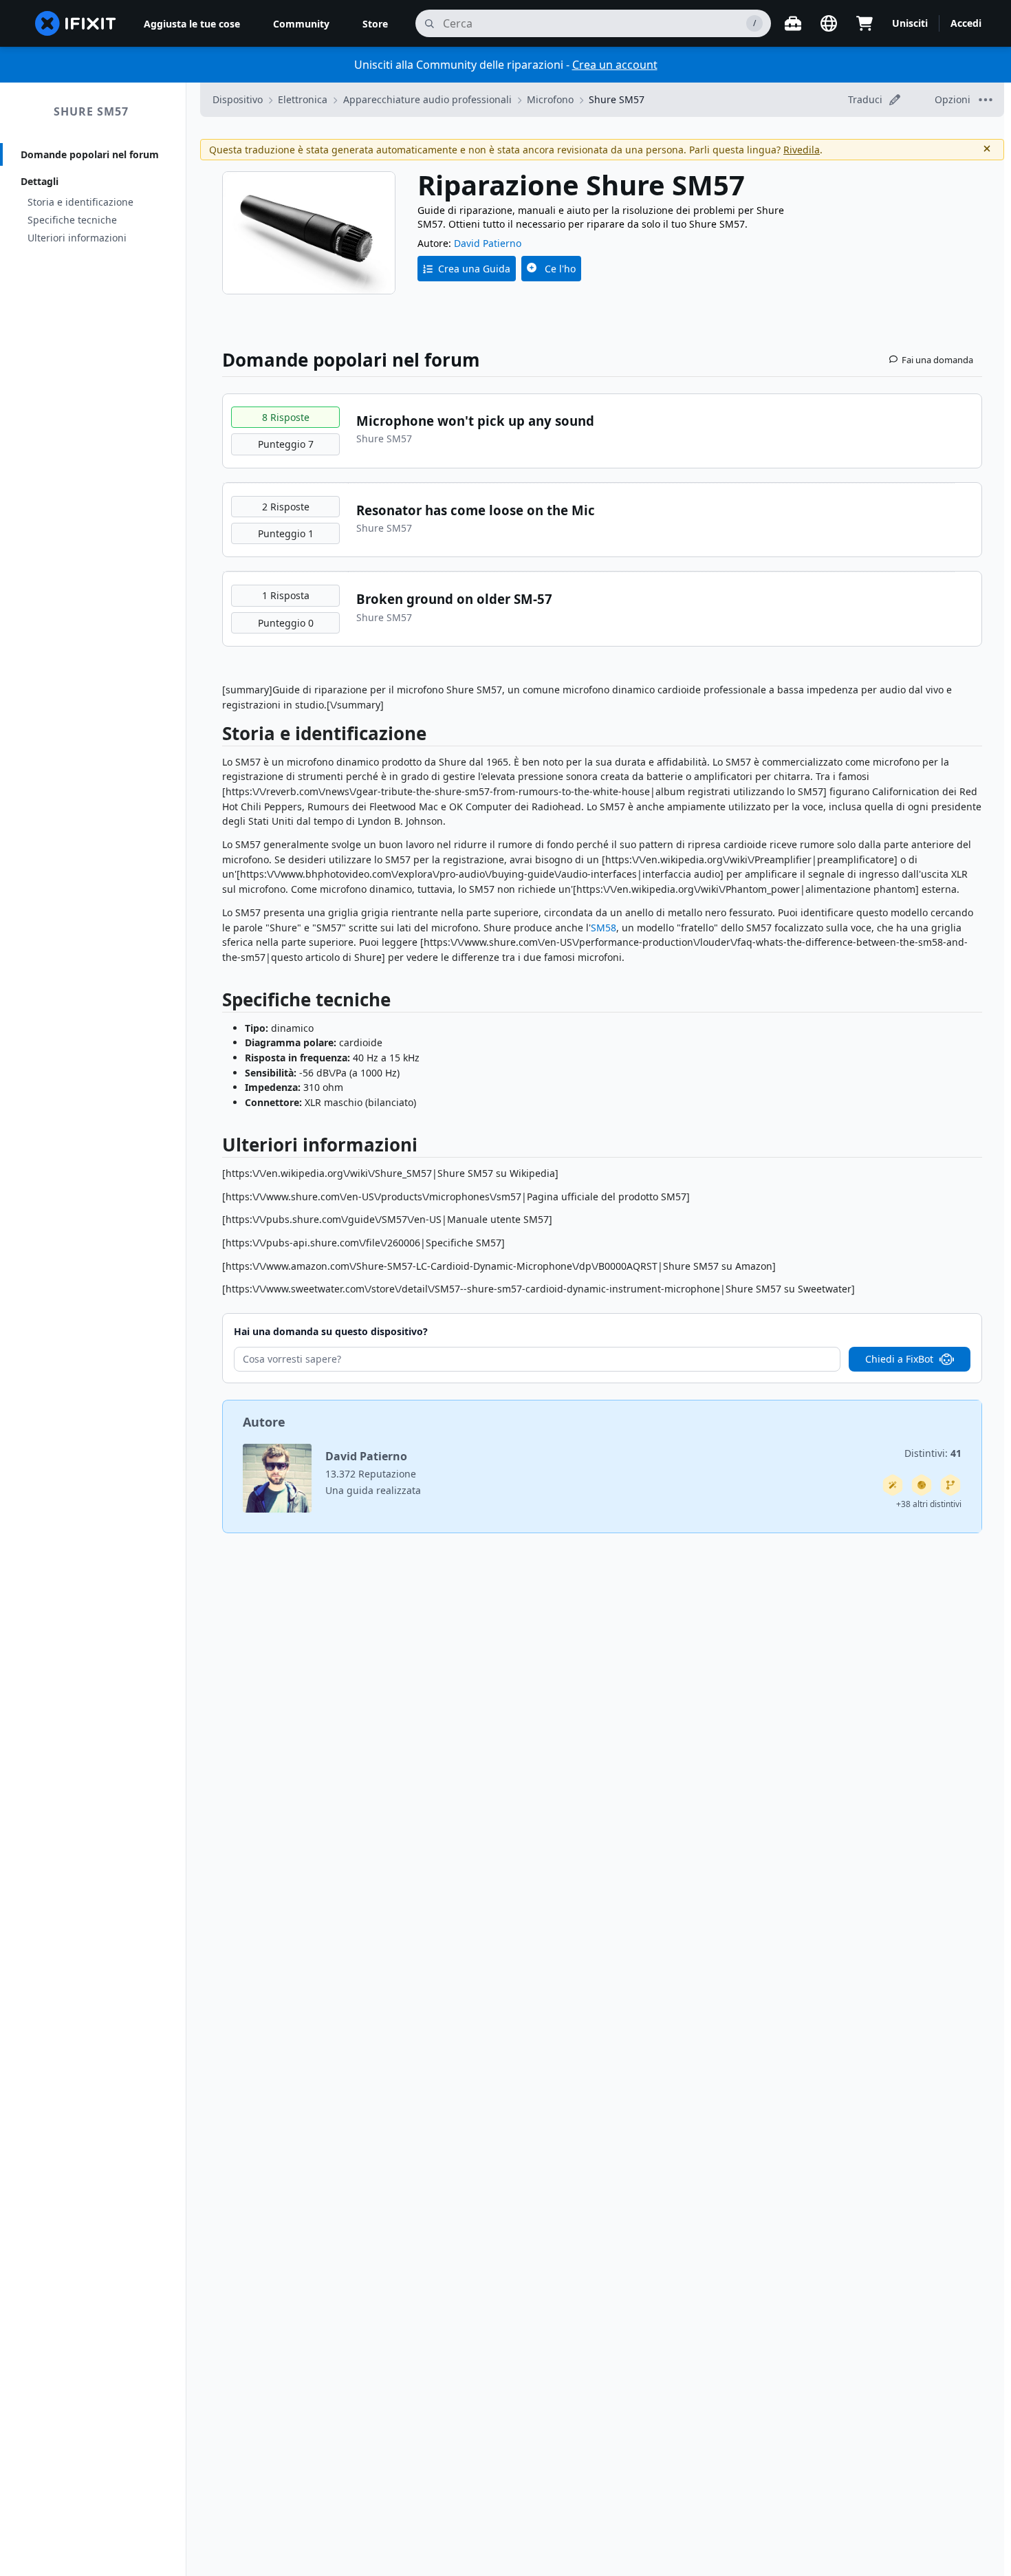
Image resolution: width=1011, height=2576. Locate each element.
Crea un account (615, 65)
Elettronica (303, 99)
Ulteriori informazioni (77, 238)
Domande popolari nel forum (90, 154)
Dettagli (40, 181)
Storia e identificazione (80, 202)
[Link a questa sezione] (215, 736)
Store (375, 24)
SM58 (604, 928)
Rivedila (802, 150)
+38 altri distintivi (929, 1504)
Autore (264, 1422)
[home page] (76, 23)
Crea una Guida (474, 269)
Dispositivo (238, 99)
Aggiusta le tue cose (192, 24)
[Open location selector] (829, 23)
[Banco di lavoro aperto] (793, 23)
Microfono (550, 99)
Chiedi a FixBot (899, 1359)
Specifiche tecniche (72, 220)
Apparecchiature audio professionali (427, 99)
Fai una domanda (937, 360)
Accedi (966, 23)
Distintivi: (933, 1453)
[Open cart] (865, 23)
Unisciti (910, 23)
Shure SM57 (91, 111)
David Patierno (488, 243)
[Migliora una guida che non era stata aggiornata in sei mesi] (950, 1485)
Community (301, 24)
